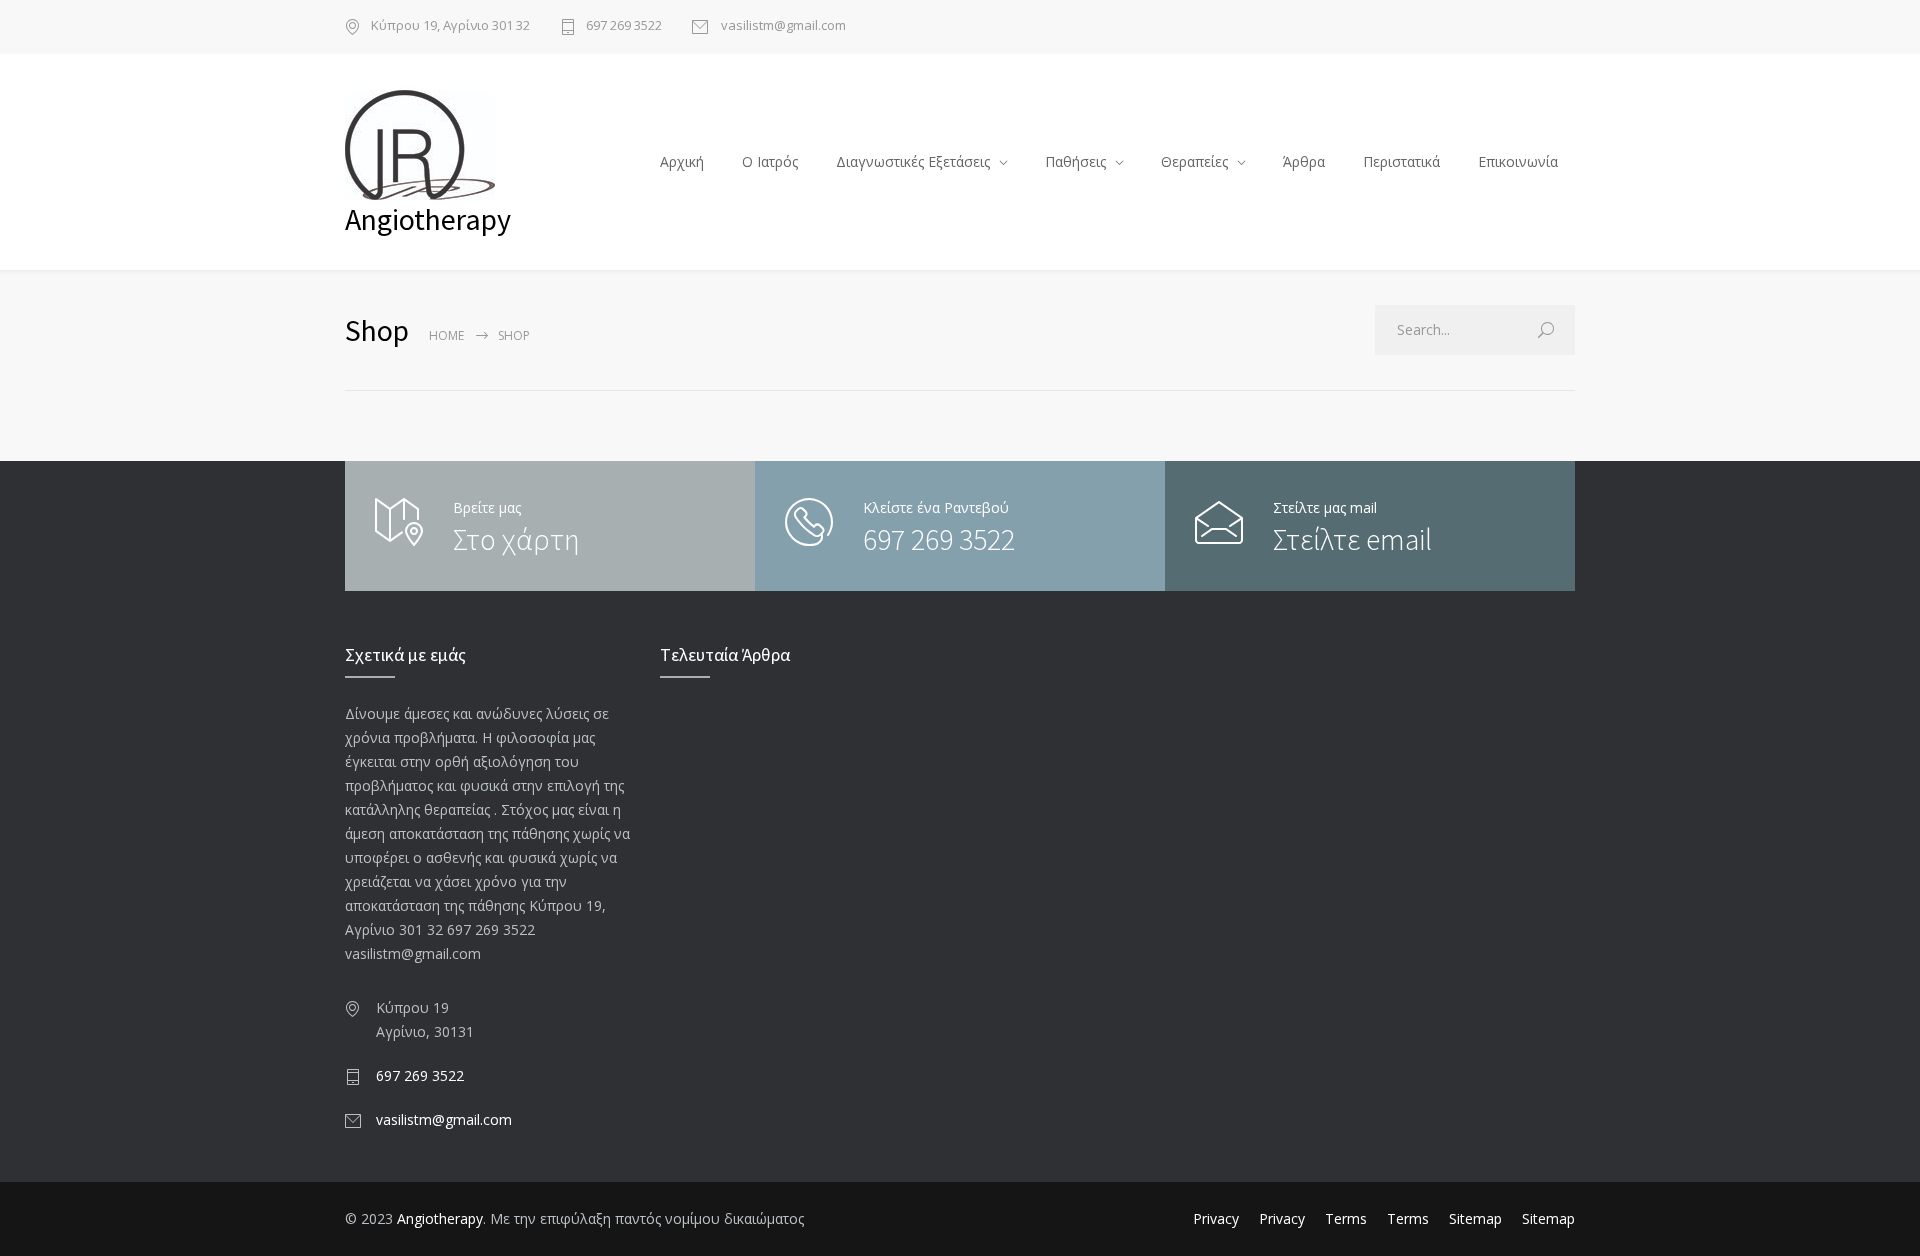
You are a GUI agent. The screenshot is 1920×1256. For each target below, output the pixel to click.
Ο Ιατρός (770, 161)
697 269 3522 (624, 26)
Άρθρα (1304, 161)
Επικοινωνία (1518, 161)
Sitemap (1475, 1218)
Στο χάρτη (516, 539)
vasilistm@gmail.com (782, 26)
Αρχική (682, 161)
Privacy (1216, 1218)
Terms (1346, 1218)
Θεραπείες (1194, 161)
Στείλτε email (1352, 539)
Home (446, 335)
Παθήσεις (1075, 161)
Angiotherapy (440, 1218)
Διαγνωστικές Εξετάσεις (913, 161)
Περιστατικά (1401, 161)
